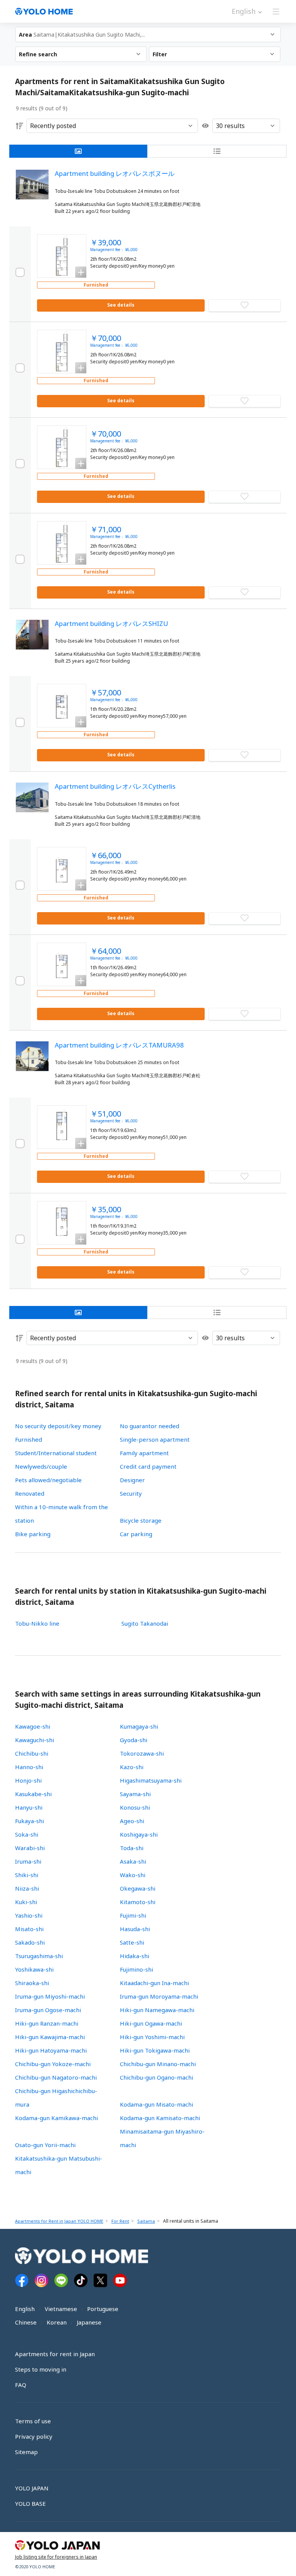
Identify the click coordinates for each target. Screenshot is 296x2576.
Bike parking (33, 1534)
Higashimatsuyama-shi (151, 1780)
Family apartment (144, 1453)
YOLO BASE (30, 2503)
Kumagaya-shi (139, 1726)
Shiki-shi (27, 1875)
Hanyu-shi (29, 1807)
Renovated (30, 1493)
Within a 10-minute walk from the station (61, 1514)
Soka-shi (27, 1834)
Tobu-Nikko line (37, 1623)
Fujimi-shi (133, 1915)
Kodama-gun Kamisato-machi (160, 2118)
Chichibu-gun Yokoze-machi (53, 2064)
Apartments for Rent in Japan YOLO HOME (59, 2221)
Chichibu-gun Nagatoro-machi (56, 2077)
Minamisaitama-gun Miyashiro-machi (162, 2138)
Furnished (29, 1439)
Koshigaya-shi (139, 1834)
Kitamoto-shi (138, 1902)
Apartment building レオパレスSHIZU (111, 623)
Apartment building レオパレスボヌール (115, 173)
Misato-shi (29, 1929)
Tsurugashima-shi (39, 1956)
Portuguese (103, 2309)
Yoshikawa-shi (34, 1969)
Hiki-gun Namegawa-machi (157, 2010)
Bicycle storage (141, 1520)
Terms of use (33, 2421)
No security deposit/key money (58, 1426)
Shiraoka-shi (32, 1983)
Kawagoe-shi (33, 1726)
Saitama (146, 2221)
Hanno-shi (29, 1767)
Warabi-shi (30, 1848)
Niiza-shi (27, 1888)
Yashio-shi (29, 1915)
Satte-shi (132, 1942)
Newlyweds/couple (41, 1466)
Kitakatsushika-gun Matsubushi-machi (59, 2165)
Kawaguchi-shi (34, 1740)
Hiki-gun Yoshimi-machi (152, 2037)
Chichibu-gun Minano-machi (158, 2064)
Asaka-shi (133, 1861)
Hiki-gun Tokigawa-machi (155, 2050)
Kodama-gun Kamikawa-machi (56, 2118)
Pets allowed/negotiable (48, 1480)
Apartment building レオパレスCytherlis (115, 786)
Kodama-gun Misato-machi (156, 2104)
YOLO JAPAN (32, 2488)
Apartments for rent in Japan (55, 2354)
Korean (57, 2322)
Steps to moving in (41, 2369)
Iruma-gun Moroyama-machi (159, 1996)
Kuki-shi (26, 1902)
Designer (132, 1480)
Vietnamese (61, 2309)
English (25, 2309)
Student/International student (56, 1453)
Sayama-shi (135, 1794)
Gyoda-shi (134, 1740)
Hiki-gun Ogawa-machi (151, 2023)
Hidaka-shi (135, 1956)
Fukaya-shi (29, 1821)
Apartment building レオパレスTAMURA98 (119, 1045)
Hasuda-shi (135, 1929)
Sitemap (26, 2452)
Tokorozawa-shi (142, 1753)
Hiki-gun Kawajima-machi (50, 2037)
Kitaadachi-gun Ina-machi (154, 1983)
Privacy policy (34, 2436)
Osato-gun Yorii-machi (45, 2145)
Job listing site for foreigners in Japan (56, 2557)
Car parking (136, 1534)
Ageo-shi (132, 1821)
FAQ (21, 2385)
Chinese (26, 2322)
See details (121, 305)
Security (131, 1493)
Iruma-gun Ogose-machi (48, 2010)
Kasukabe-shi (33, 1794)
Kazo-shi (132, 1767)
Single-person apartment (155, 1439)
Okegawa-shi (138, 1888)
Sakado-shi (30, 1942)
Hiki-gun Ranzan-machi (47, 2023)
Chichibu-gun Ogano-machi (156, 2077)
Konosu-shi (135, 1807)
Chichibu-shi (32, 1753)
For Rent (120, 2221)
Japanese (89, 2322)
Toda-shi (132, 1848)
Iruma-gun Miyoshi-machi (50, 1996)
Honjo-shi (28, 1780)
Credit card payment (148, 1466)
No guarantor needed (150, 1426)
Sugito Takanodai (145, 1623)
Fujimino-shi (136, 1969)
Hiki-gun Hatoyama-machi (51, 2050)
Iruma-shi (28, 1861)
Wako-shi (133, 1875)
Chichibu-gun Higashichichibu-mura (56, 2098)
